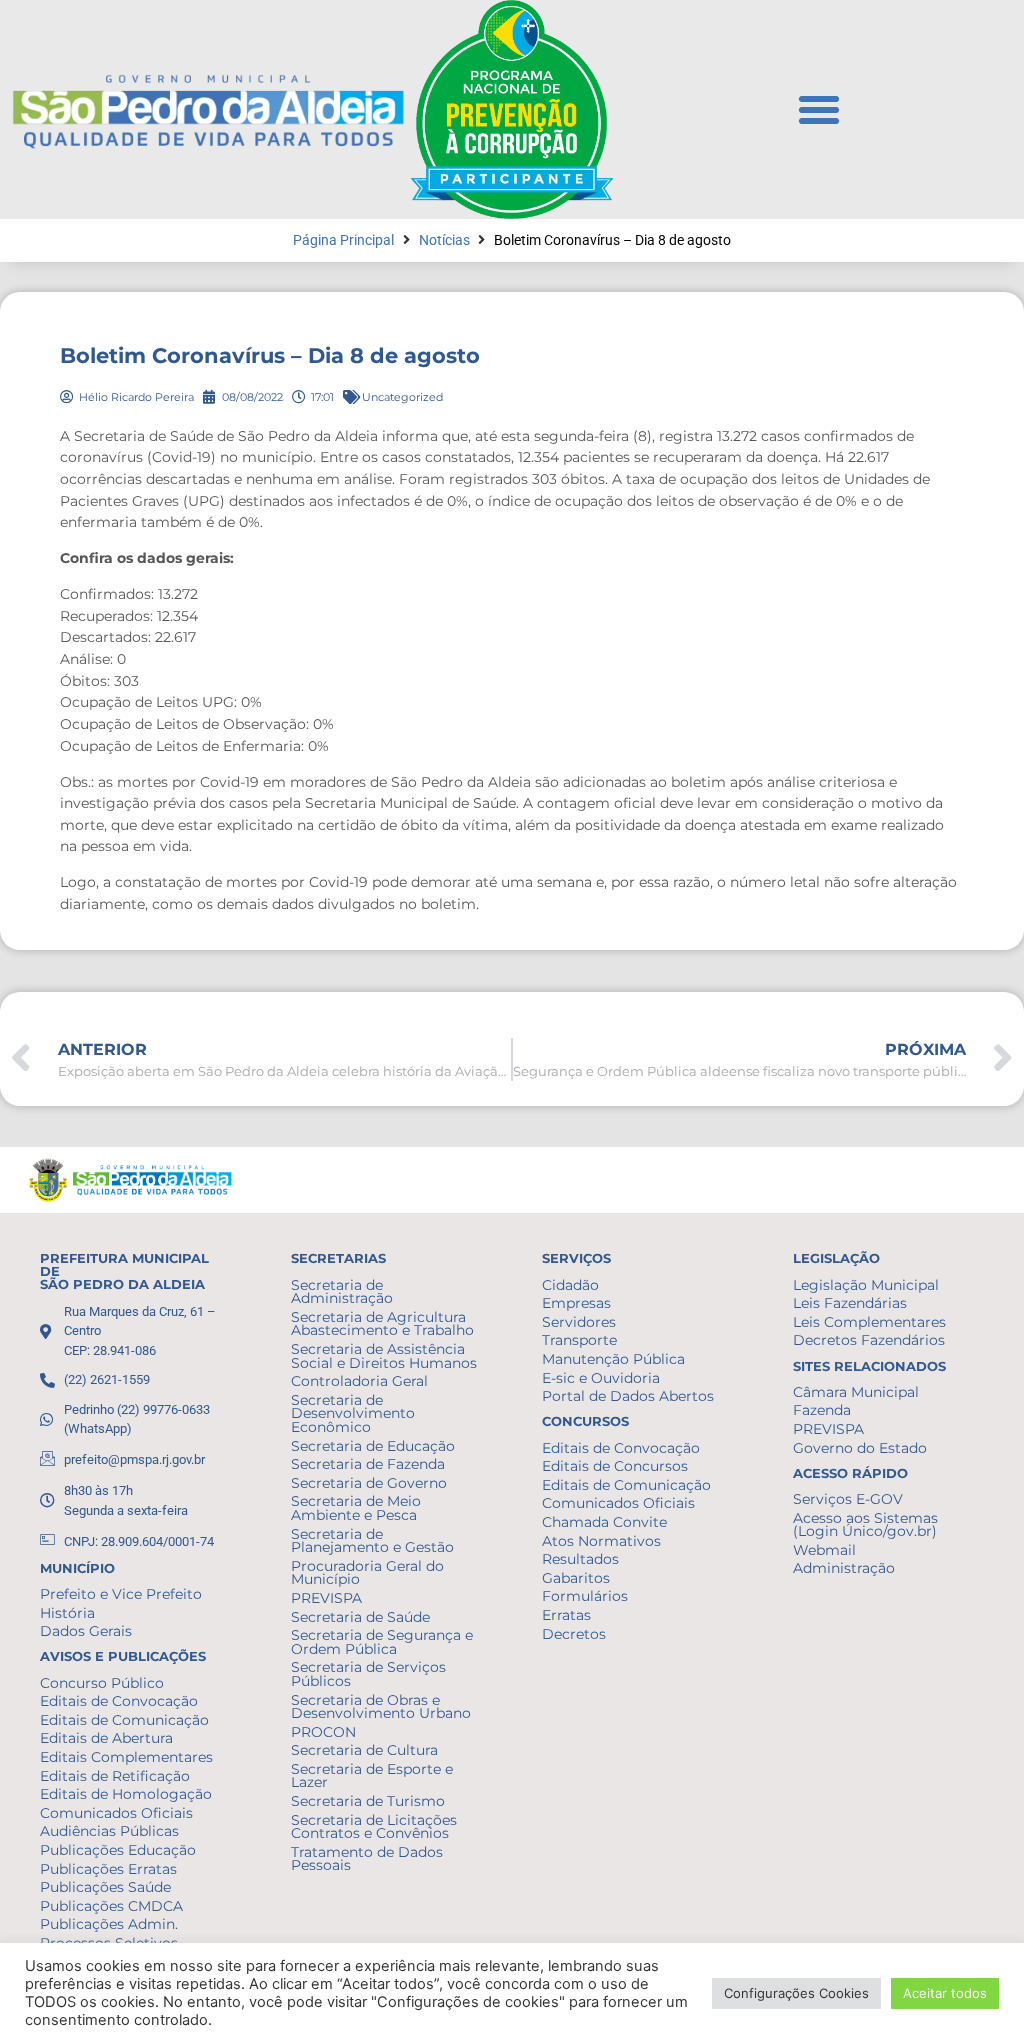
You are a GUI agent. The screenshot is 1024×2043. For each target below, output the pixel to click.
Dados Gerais (86, 1631)
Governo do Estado (860, 1448)
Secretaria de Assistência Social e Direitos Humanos (384, 1356)
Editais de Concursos (615, 1466)
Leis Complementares (869, 1322)
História (67, 1613)
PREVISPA (326, 1598)
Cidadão (570, 1285)
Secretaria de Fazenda (368, 1464)
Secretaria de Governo (369, 1483)
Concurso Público (102, 1683)
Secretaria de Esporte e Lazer (372, 1776)
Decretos (574, 1634)
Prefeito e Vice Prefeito (121, 1594)
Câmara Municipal (856, 1392)
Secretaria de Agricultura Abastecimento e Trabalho (382, 1324)
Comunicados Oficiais (116, 1813)
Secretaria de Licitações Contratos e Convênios (374, 1827)
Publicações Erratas (108, 1869)
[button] (819, 110)
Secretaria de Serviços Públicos (368, 1674)
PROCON (323, 1732)
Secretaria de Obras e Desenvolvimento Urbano (381, 1707)
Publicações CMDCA (111, 1906)
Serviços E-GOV (848, 1499)
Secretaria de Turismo (368, 1801)
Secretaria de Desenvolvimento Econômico (353, 1413)
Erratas (566, 1615)
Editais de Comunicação (124, 1720)
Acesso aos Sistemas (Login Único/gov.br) (865, 1525)
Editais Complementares (126, 1757)
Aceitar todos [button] (945, 1993)
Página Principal (343, 240)
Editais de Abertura (106, 1738)
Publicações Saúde (105, 1887)
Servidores (579, 1322)
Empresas (576, 1303)
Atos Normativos (601, 1541)
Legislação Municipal (866, 1285)
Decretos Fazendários (869, 1340)
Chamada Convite (604, 1522)
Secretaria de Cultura (364, 1750)
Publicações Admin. (109, 1924)
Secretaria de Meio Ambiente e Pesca (356, 1508)
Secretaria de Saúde (360, 1617)
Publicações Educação (118, 1850)
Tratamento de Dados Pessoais (367, 1859)
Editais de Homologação (126, 1794)
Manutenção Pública (613, 1359)
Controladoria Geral (359, 1381)
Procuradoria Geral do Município (367, 1573)
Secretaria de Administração (342, 1292)
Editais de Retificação (115, 1776)
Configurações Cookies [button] (796, 1993)
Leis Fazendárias (850, 1303)
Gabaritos (576, 1578)
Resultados (580, 1559)
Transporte (579, 1340)
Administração (844, 1568)
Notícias (444, 240)
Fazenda (822, 1410)
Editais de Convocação (119, 1701)
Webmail (824, 1550)
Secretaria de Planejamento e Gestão (372, 1541)
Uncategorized (402, 397)
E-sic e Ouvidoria (601, 1378)
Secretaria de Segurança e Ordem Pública (382, 1642)
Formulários (585, 1596)
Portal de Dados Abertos (628, 1396)
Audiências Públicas (109, 1831)
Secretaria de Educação (373, 1446)
